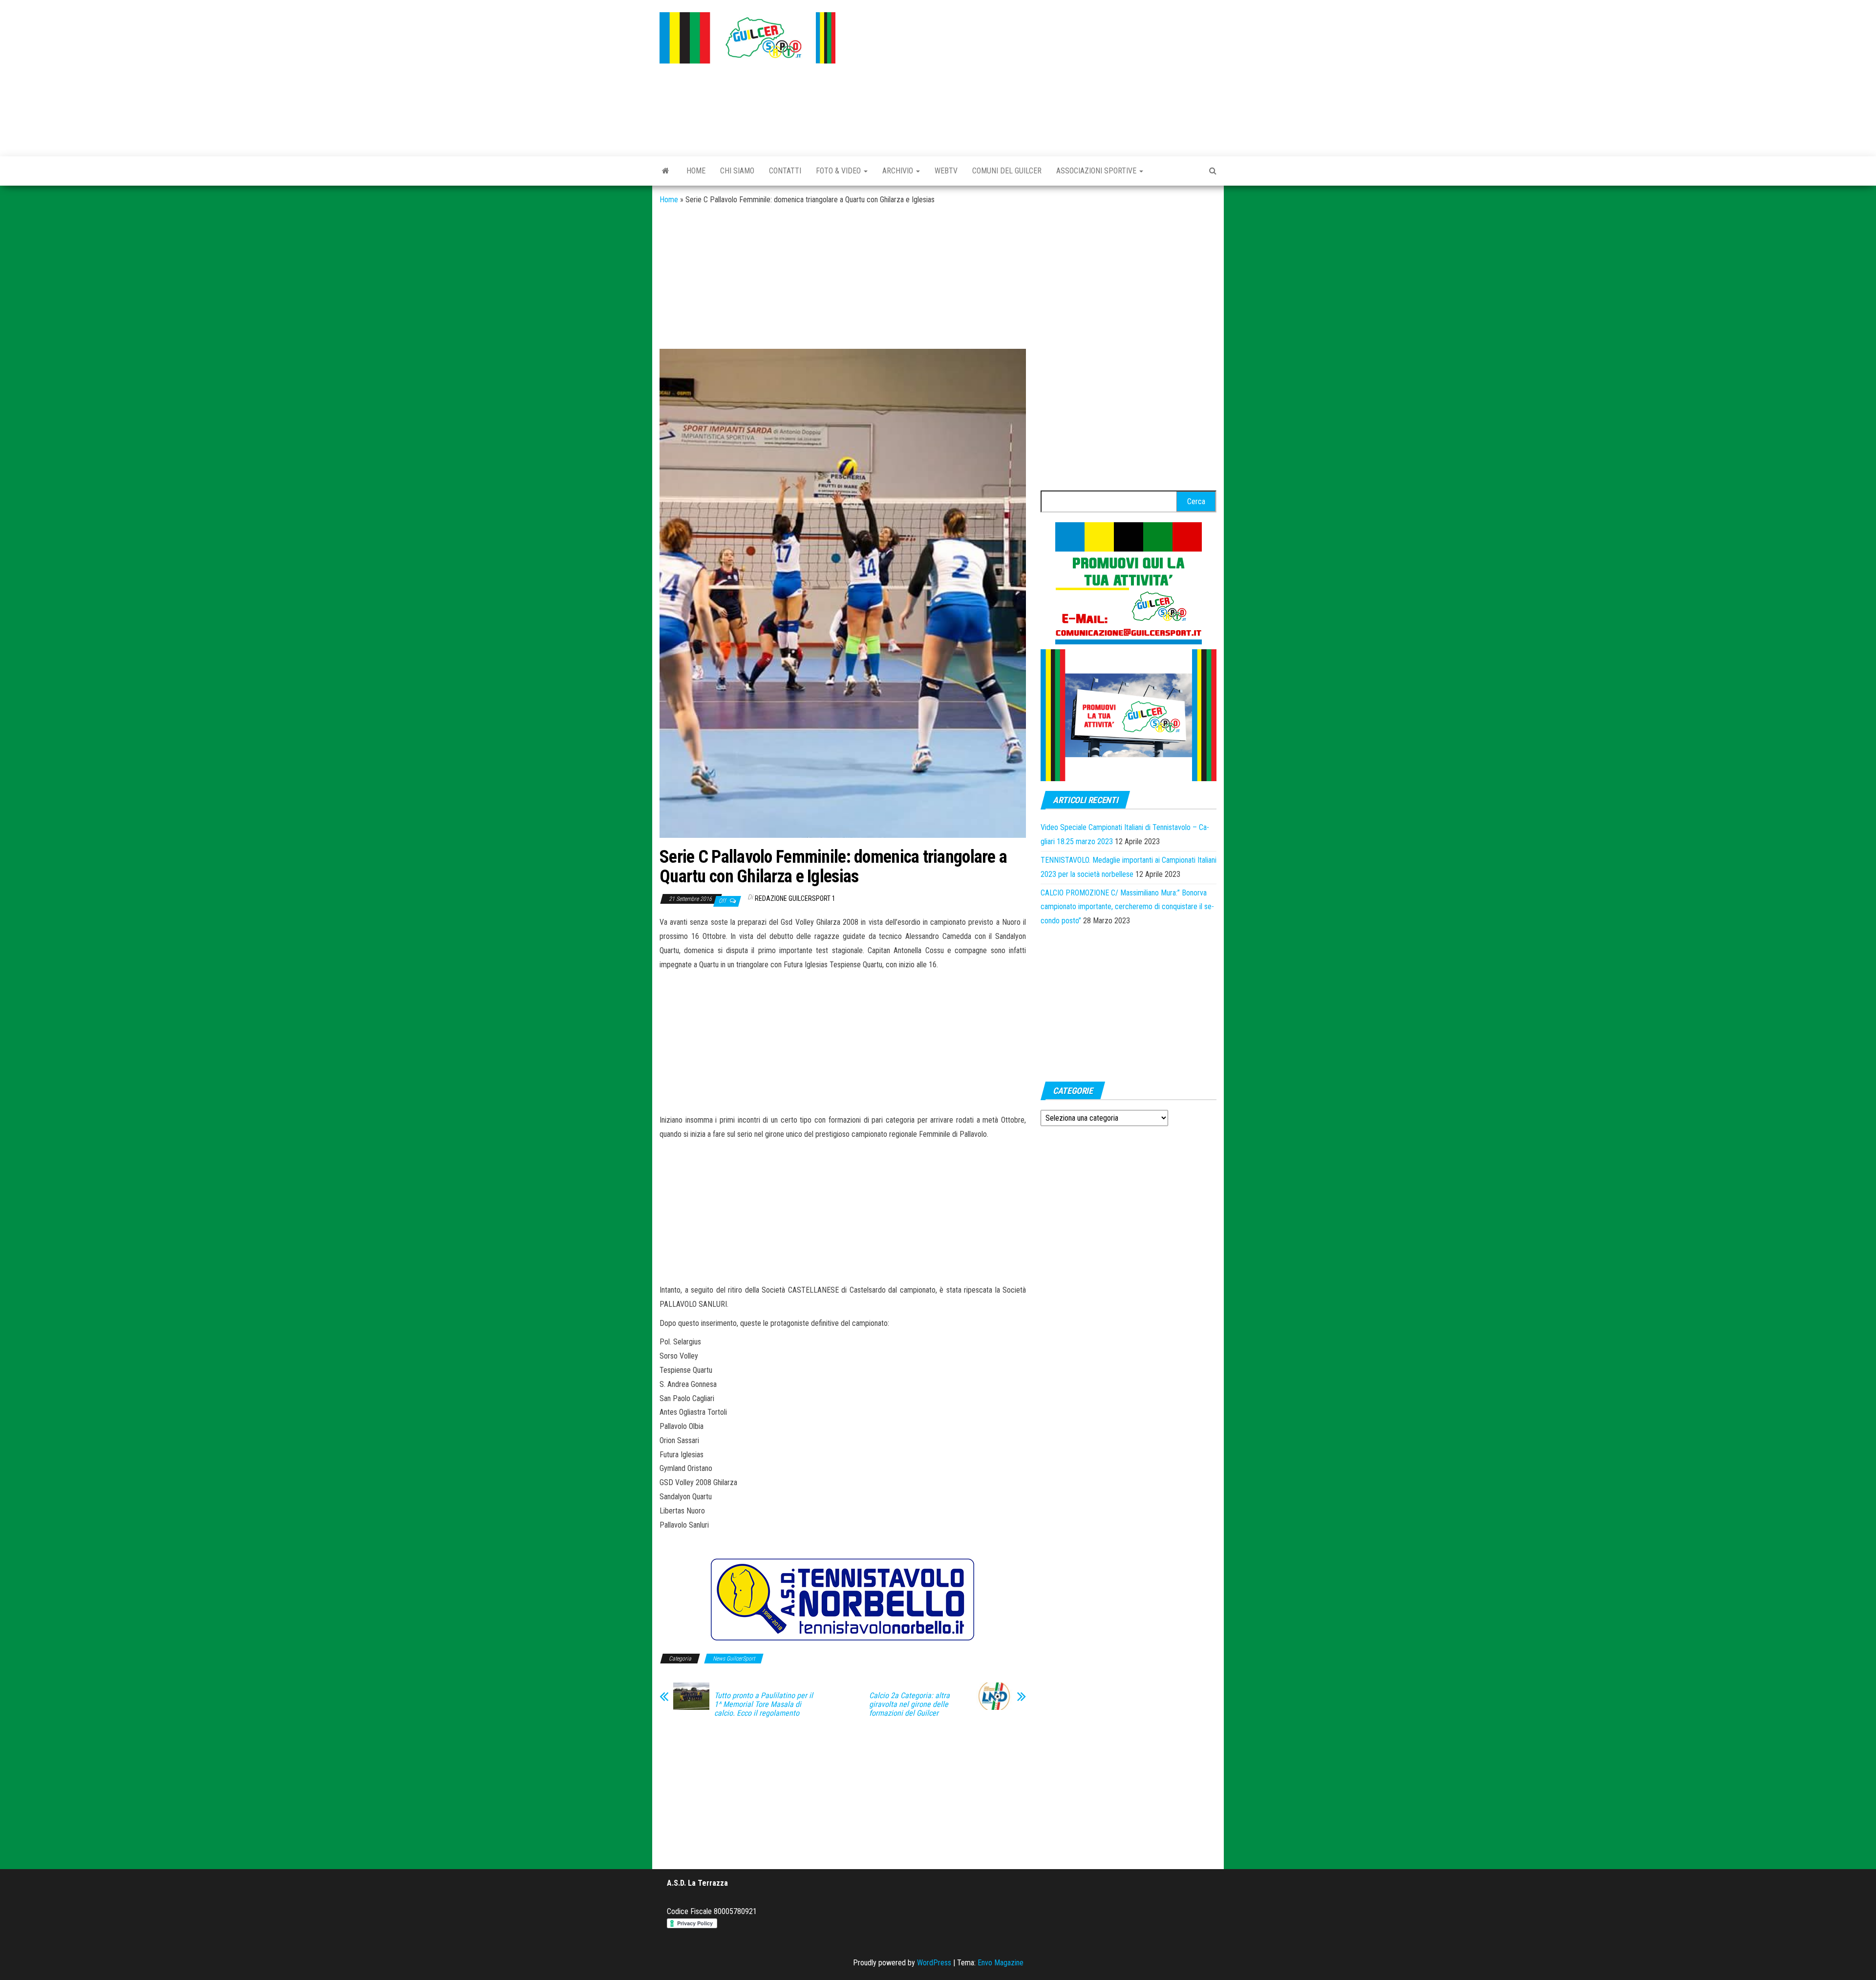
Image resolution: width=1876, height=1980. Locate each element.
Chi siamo (737, 171)
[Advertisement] (1033, 76)
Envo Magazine (1001, 1963)
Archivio (899, 171)
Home (696, 171)
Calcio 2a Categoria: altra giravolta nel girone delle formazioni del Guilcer (909, 1704)
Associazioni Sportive (1097, 171)
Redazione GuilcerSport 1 (795, 898)
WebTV (946, 171)
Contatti (785, 171)
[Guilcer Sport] (666, 171)
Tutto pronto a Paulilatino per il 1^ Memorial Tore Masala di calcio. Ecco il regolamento (764, 1704)
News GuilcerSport (734, 1659)
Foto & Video (839, 171)
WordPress (934, 1963)
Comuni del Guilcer (1007, 171)
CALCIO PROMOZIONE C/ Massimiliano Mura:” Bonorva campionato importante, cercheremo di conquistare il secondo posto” (1127, 907)
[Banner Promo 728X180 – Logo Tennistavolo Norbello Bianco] (843, 1600)
